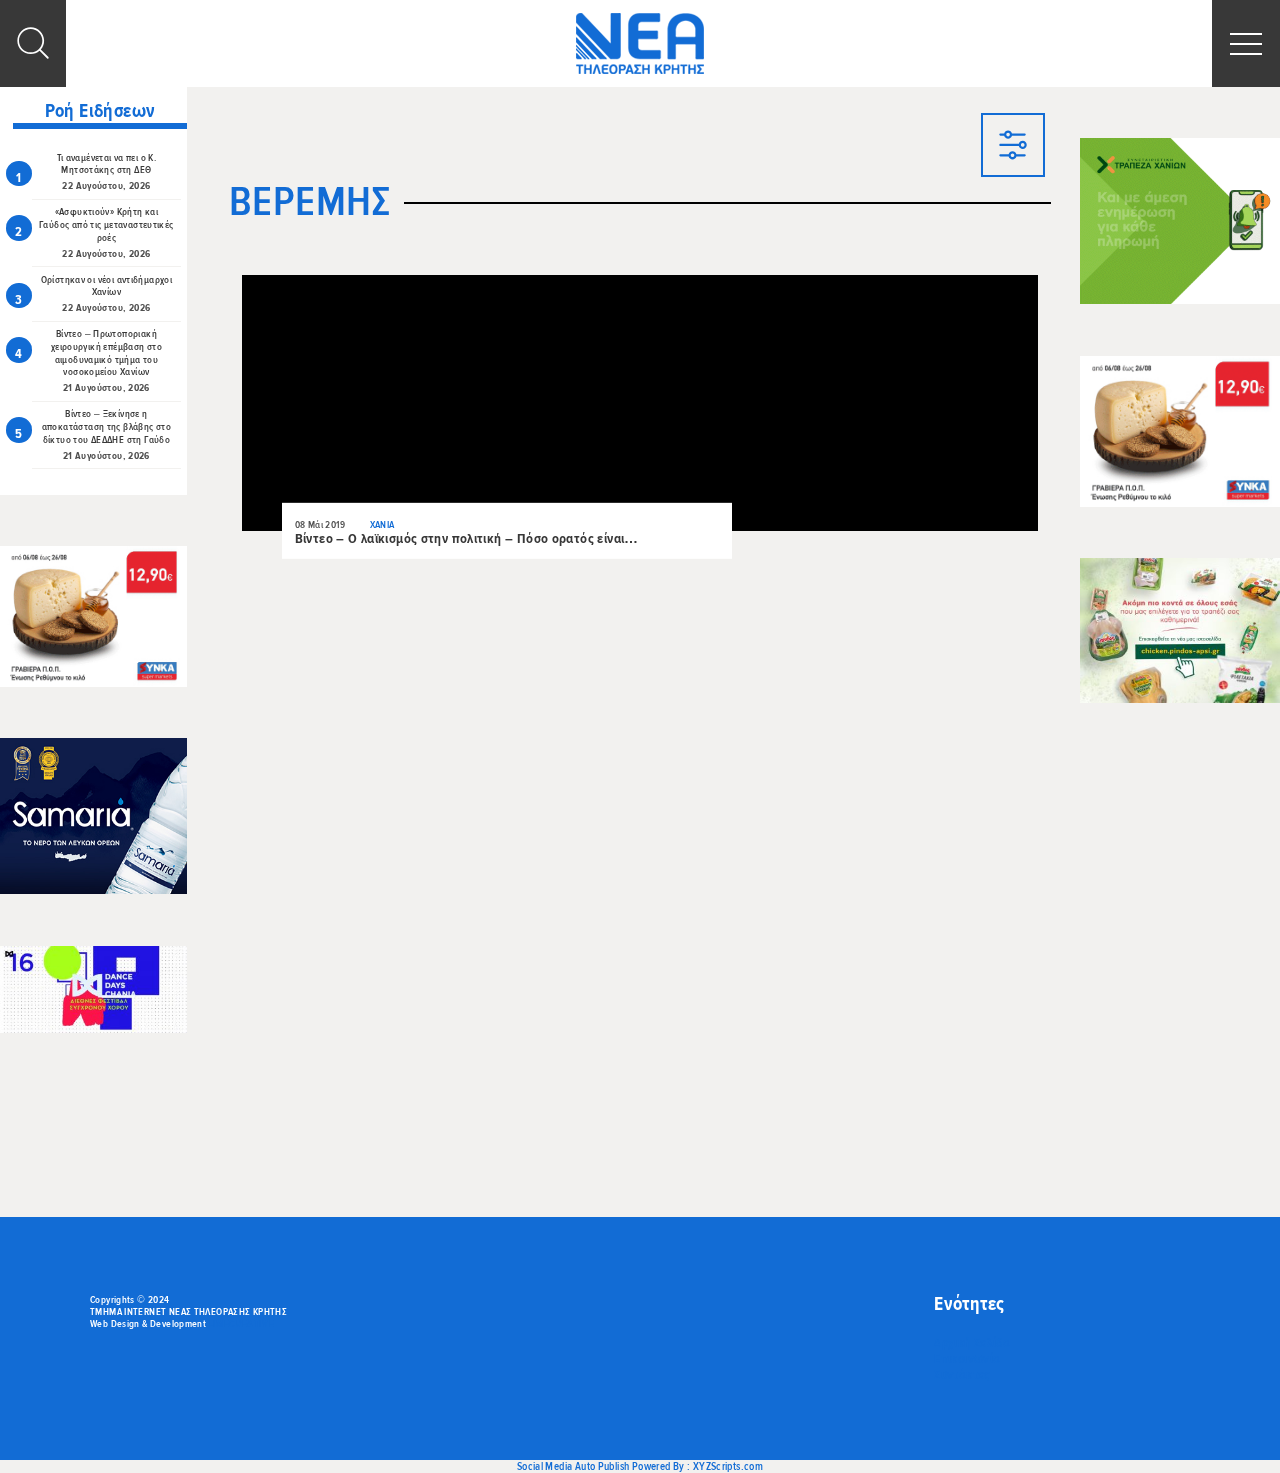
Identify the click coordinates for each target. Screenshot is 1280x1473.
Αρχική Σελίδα (972, 1343)
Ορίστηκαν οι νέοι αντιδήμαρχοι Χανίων (107, 286)
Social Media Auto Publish (573, 1466)
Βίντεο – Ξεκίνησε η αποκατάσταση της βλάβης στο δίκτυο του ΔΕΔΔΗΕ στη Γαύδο (106, 427)
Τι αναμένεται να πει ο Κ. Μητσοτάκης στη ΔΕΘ (107, 164)
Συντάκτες (961, 1375)
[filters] (1013, 147)
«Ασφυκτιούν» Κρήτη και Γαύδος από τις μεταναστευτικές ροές (106, 225)
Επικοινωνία (967, 1359)
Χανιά (382, 525)
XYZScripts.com (728, 1466)
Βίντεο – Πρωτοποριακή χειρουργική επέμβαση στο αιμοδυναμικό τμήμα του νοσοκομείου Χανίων (106, 353)
